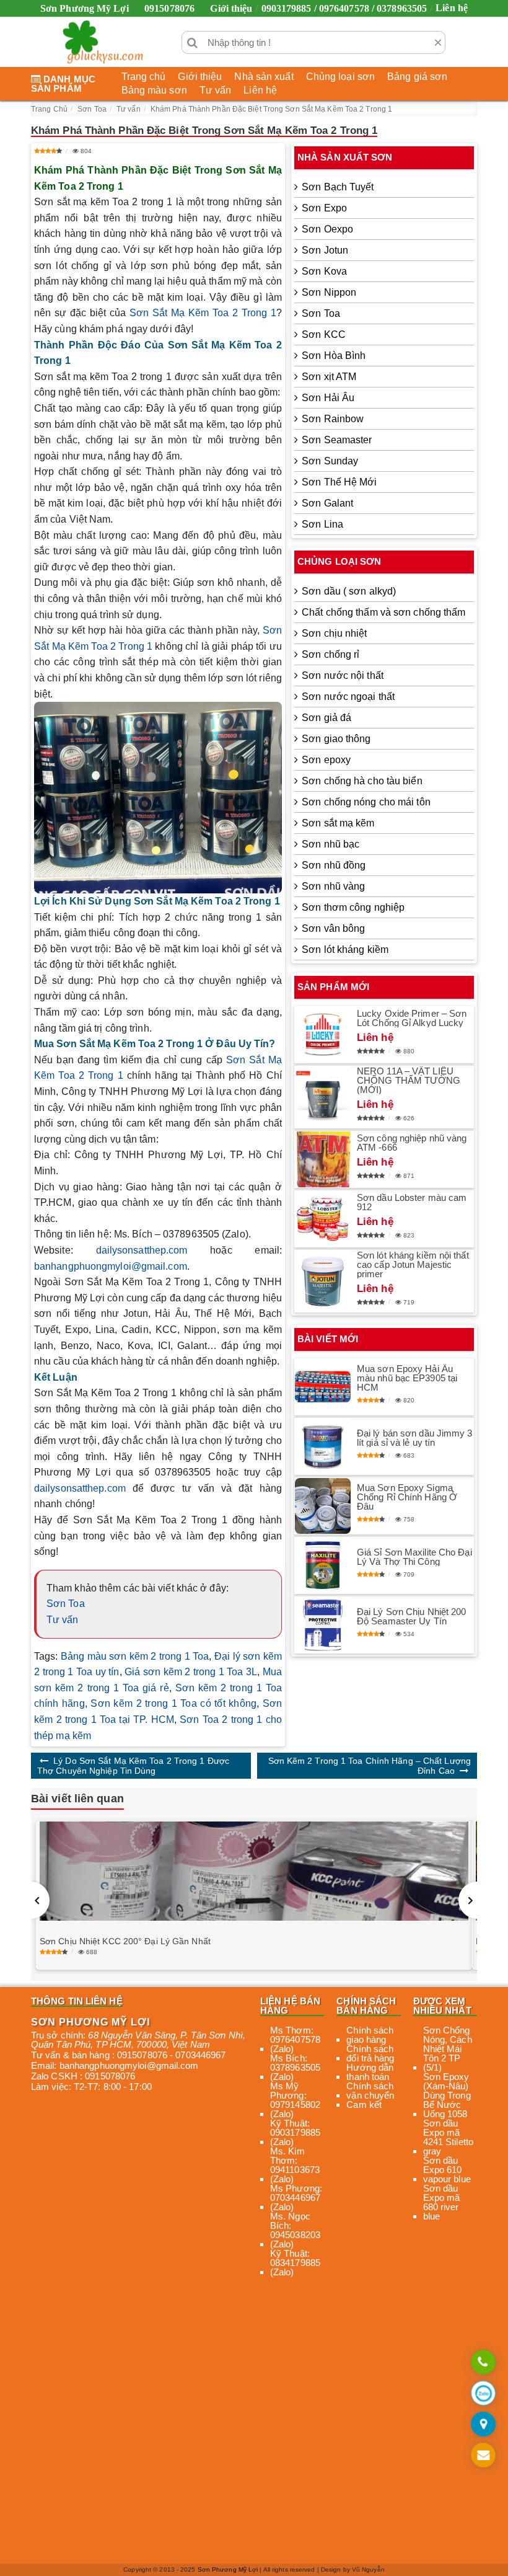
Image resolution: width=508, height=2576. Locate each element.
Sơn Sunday (330, 461)
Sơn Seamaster (337, 440)
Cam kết (364, 2105)
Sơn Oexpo (327, 229)
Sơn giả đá (326, 718)
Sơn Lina (322, 524)
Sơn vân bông (333, 928)
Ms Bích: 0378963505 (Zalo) (295, 2067)
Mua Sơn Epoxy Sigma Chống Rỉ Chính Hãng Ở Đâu (407, 1497)
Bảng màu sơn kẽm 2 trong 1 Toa (135, 1656)
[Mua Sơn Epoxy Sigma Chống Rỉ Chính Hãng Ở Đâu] (323, 1506)
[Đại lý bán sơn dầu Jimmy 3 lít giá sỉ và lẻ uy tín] (323, 1446)
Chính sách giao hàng (370, 2035)
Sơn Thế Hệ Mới (339, 482)
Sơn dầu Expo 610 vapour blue (447, 2170)
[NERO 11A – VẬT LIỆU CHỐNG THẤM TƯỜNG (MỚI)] (323, 1097)
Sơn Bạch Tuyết (338, 187)
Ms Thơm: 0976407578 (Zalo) (295, 2039)
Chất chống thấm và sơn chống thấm (383, 612)
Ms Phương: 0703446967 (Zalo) (296, 2198)
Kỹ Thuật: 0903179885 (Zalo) (295, 2132)
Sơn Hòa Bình (334, 356)
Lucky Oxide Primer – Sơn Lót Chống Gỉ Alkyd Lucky (412, 1018)
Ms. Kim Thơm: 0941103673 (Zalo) (295, 2165)
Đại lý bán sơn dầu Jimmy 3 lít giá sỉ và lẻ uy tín (415, 1438)
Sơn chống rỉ (331, 654)
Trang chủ (144, 77)
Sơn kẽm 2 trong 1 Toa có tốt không (173, 1703)
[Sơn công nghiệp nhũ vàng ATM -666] (323, 1160)
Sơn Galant (327, 503)
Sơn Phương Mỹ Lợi (228, 2569)
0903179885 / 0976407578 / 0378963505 (344, 8)
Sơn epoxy (326, 760)
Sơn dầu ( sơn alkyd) (349, 591)
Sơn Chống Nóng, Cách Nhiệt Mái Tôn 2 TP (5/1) (448, 2049)
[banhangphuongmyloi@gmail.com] (483, 2456)
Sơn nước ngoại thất (348, 697)
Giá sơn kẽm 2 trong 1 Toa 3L (191, 1672)
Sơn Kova (324, 271)
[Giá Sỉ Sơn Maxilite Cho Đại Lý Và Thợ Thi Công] (323, 1565)
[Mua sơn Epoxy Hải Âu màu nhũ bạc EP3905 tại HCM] (323, 1387)
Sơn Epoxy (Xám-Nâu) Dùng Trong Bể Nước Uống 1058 (447, 2095)
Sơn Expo (324, 208)
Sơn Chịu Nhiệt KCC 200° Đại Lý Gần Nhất (125, 1941)
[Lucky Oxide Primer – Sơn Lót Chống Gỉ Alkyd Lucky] (323, 1035)
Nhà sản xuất (264, 77)
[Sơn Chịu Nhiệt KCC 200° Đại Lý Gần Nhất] (254, 1871)
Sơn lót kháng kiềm (345, 949)
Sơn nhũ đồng (334, 865)
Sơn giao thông (336, 739)
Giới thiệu (231, 8)
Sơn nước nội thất (343, 675)
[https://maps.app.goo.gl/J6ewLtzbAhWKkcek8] (483, 2425)
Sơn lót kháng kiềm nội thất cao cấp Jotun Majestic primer (413, 1264)
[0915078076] (483, 2363)
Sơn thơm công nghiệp (353, 907)
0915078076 (169, 8)
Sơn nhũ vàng (333, 886)
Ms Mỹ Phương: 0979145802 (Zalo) (295, 2100)
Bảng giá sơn (417, 77)
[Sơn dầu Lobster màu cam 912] (323, 1219)
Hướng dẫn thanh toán (370, 2072)
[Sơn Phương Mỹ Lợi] (103, 42)
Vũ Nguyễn (368, 2569)
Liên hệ (452, 8)
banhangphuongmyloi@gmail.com (111, 1266)
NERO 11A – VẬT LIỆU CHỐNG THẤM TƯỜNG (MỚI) (409, 1080)
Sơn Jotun (325, 250)
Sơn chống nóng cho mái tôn (366, 802)
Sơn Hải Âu (328, 398)
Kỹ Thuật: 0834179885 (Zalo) (295, 2263)
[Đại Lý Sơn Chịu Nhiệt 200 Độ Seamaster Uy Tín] (323, 1625)
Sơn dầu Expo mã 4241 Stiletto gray (448, 2137)
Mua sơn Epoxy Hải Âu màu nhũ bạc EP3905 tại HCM (407, 1378)
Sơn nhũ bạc (331, 844)
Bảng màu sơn (154, 90)
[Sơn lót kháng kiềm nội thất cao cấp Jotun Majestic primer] (323, 1281)
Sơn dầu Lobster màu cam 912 (412, 1202)
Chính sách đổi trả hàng (370, 2053)
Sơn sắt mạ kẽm (338, 823)
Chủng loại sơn (340, 77)
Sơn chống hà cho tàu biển (362, 781)
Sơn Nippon (329, 292)
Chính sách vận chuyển (370, 2091)
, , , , (138, 2040)
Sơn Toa (66, 1604)
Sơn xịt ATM (329, 377)
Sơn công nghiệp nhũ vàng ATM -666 (412, 1143)
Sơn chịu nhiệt (334, 633)
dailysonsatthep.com (142, 1250)
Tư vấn (216, 90)
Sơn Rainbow (333, 419)
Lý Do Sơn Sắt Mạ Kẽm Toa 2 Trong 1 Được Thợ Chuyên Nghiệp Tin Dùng (133, 1766)
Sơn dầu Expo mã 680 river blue (442, 2202)
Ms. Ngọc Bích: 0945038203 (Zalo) (295, 2230)
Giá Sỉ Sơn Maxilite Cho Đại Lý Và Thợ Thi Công (414, 1557)
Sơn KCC (324, 334)
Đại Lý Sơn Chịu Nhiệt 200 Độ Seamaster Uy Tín (412, 1616)
